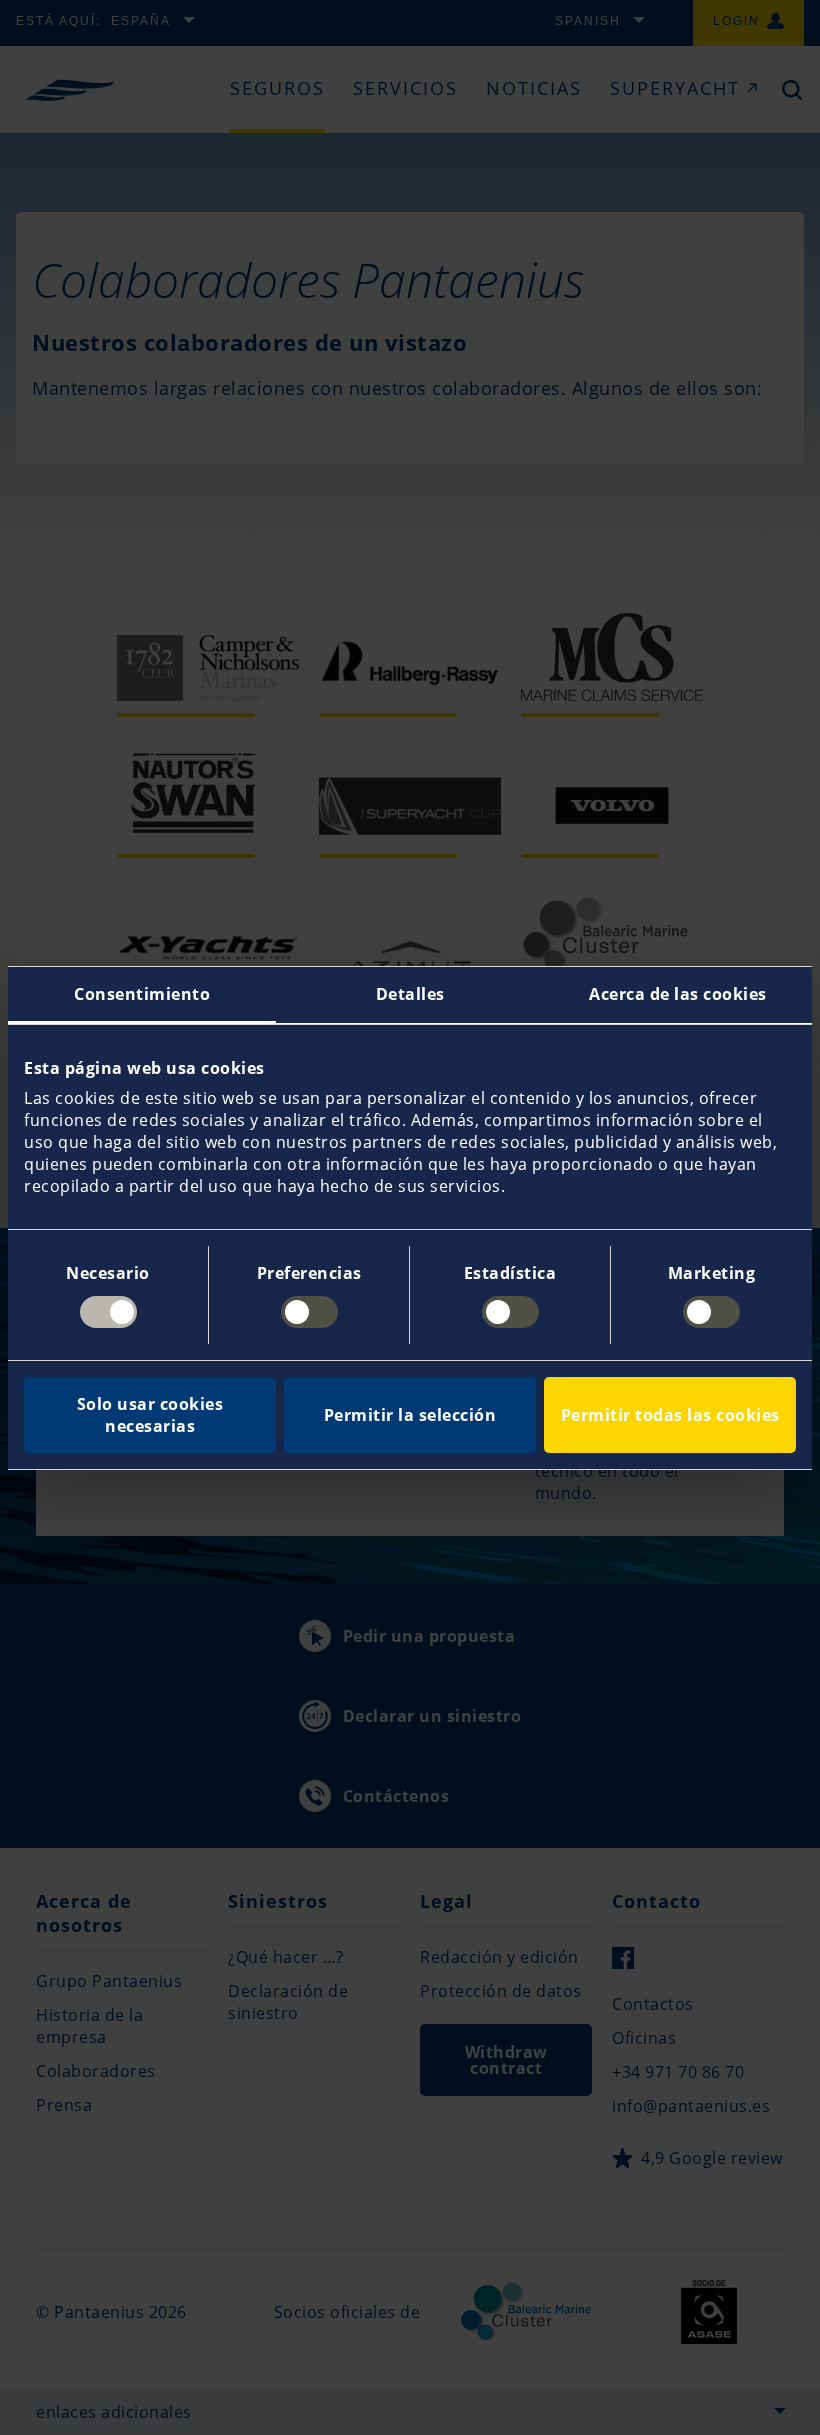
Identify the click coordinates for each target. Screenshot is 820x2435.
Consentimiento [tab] (142, 994)
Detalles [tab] (410, 994)
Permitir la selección (410, 1415)
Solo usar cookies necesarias (150, 1415)
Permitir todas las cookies (670, 1415)
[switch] (309, 1312)
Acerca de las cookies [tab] (678, 994)
